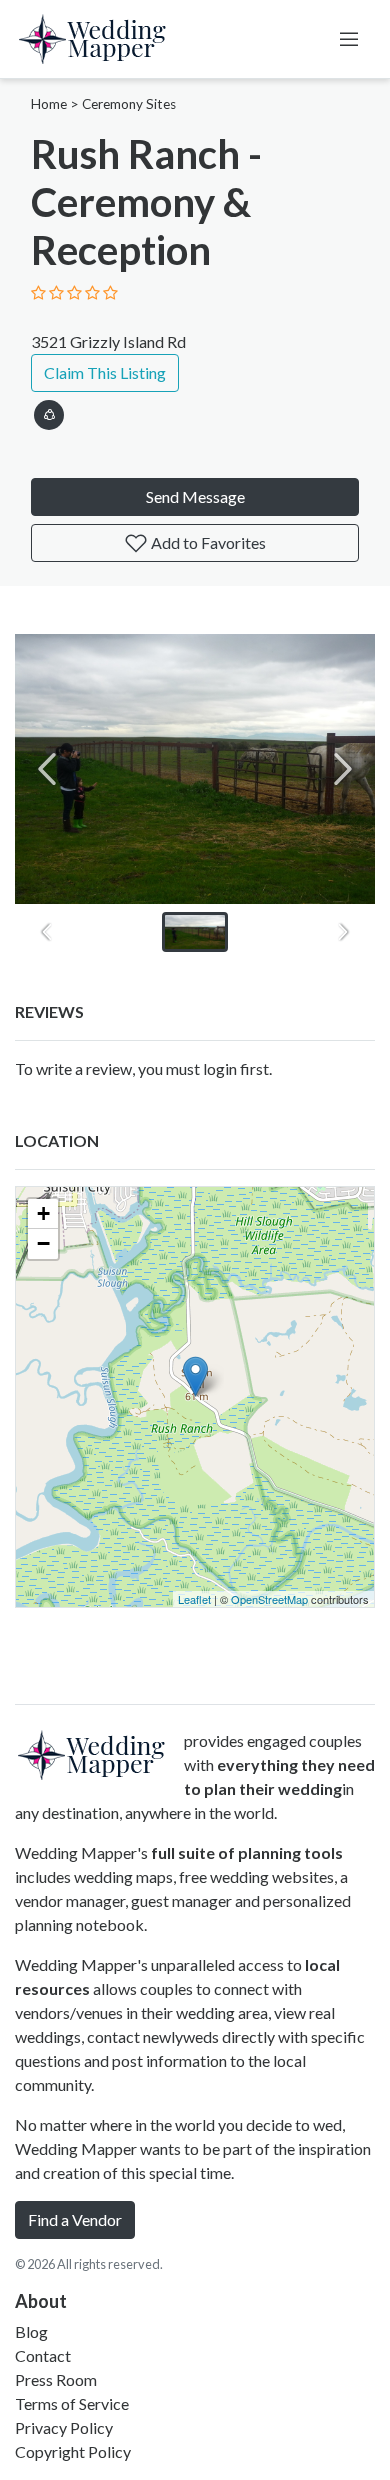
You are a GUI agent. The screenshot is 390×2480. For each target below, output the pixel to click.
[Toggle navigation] (349, 39)
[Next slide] (343, 769)
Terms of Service (72, 2403)
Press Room (56, 2379)
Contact (43, 2355)
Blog (31, 2331)
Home (49, 104)
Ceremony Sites (129, 104)
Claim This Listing (105, 372)
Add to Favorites (207, 542)
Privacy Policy (64, 2427)
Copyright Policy (73, 2451)
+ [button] (43, 1213)
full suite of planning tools (247, 1852)
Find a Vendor (75, 2219)
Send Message (195, 496)
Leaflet (194, 1599)
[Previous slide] (47, 769)
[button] (49, 411)
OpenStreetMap (269, 1599)
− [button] (43, 1243)
